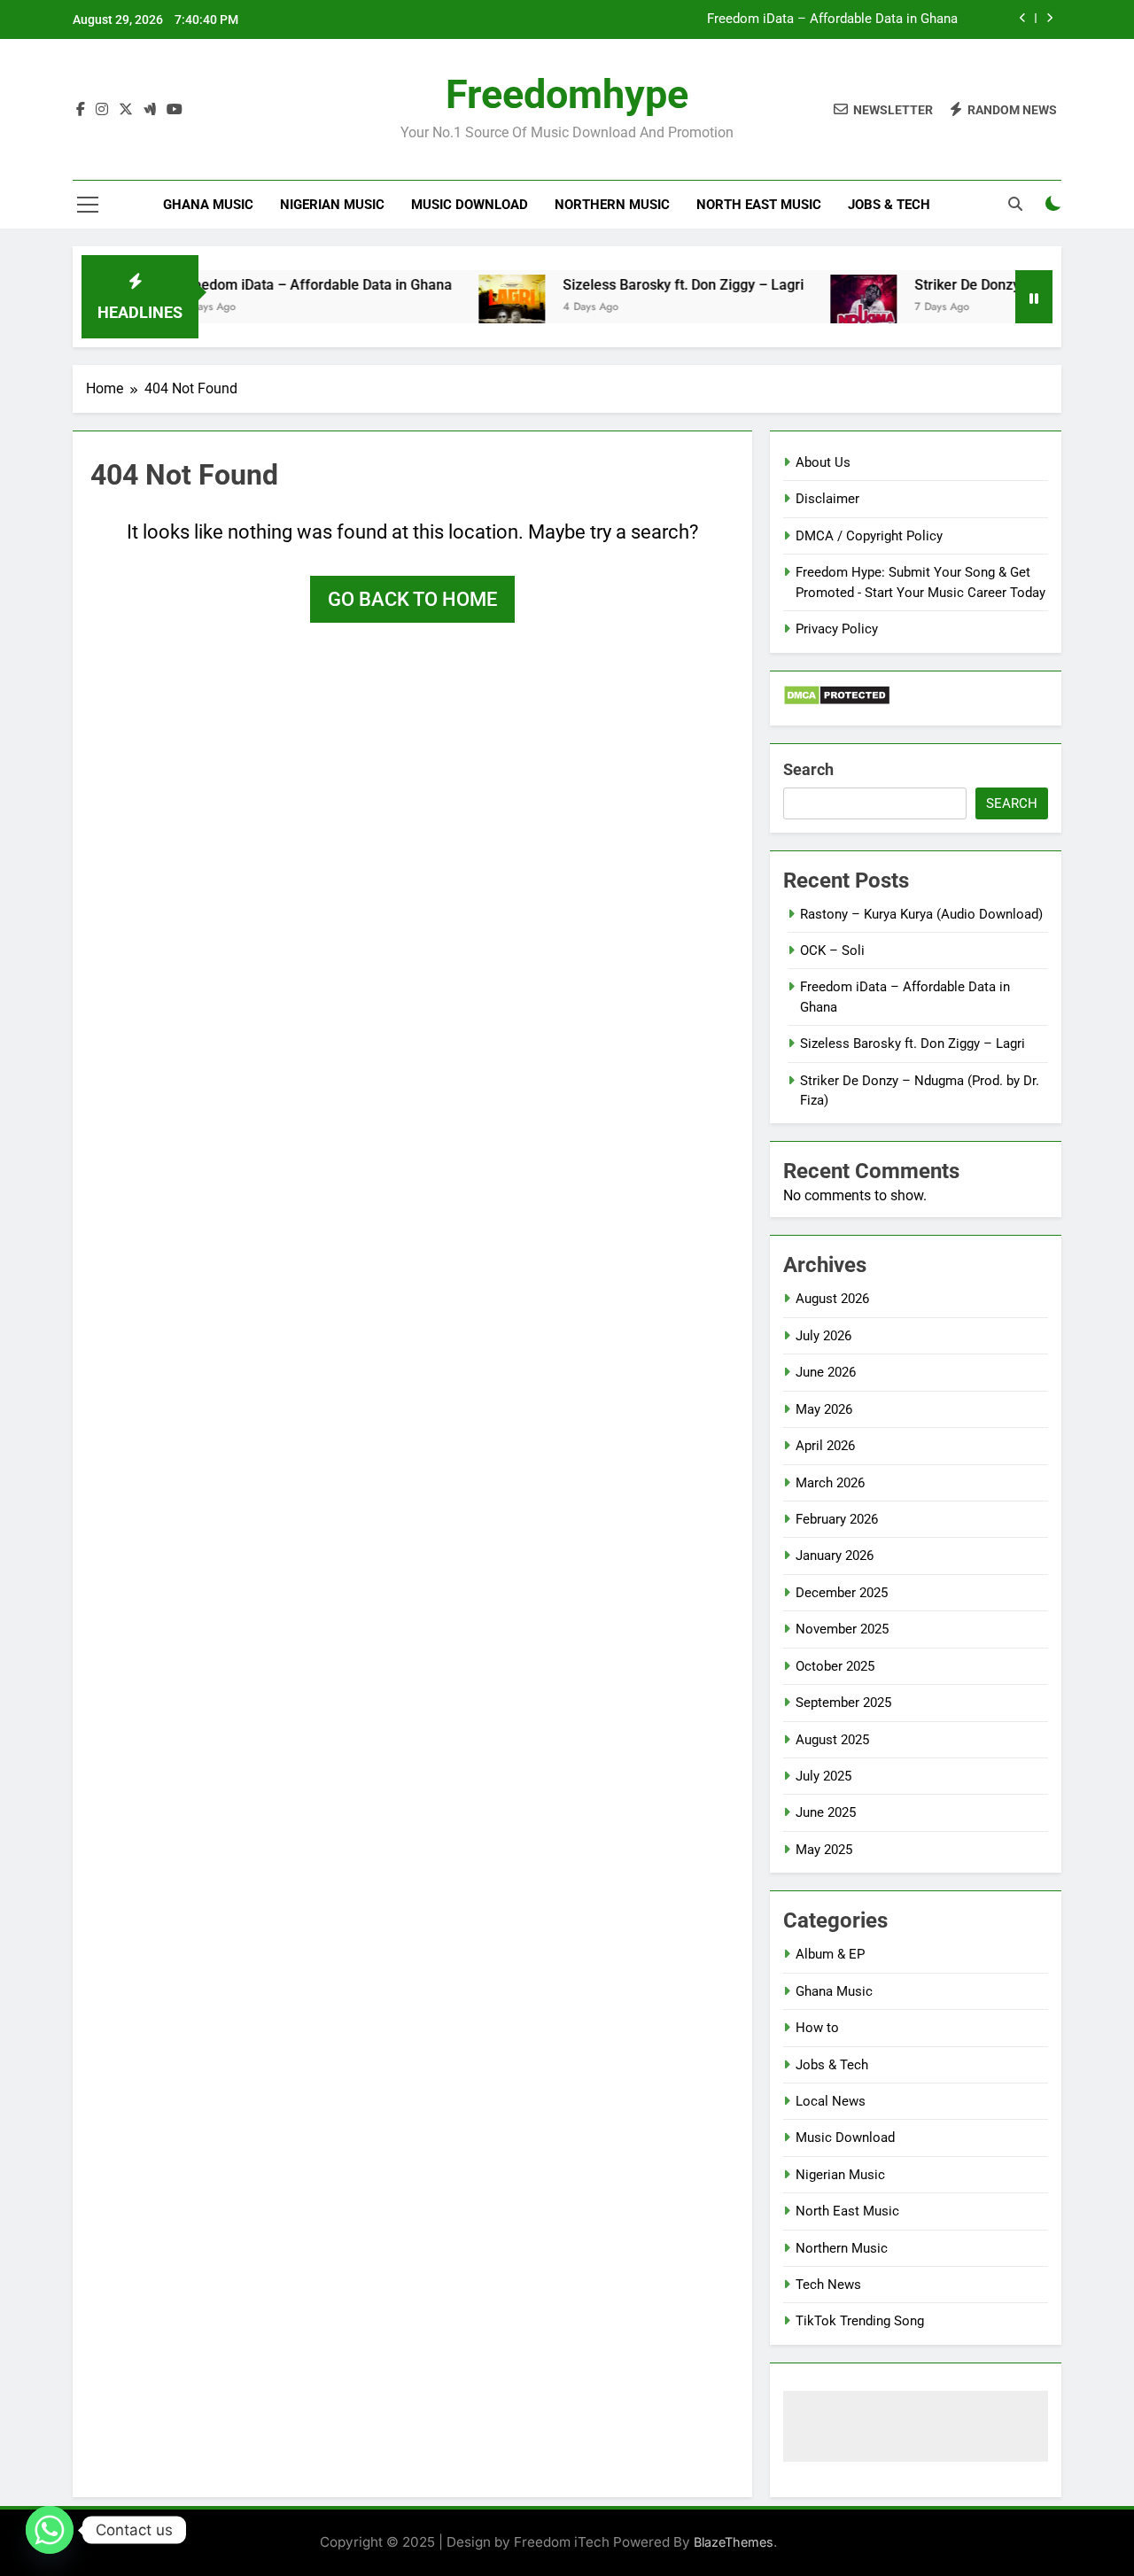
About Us (823, 462)
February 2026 (837, 1519)
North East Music (759, 205)
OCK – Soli (832, 950)
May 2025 (824, 1850)
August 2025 (832, 1740)
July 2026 (823, 1336)
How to (817, 2028)
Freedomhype (567, 94)
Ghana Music (208, 205)
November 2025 (842, 1629)
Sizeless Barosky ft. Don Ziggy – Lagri (647, 285)
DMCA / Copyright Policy (869, 536)
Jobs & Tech (889, 205)
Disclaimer (827, 499)
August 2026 (832, 1299)
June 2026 (826, 1372)
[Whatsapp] (50, 2530)
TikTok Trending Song (860, 2321)
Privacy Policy (837, 629)
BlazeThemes (734, 2542)
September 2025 (843, 1703)
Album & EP (830, 1954)
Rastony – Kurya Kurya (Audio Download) (921, 914)
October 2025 (835, 1666)
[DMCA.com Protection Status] (837, 701)
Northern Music (612, 205)
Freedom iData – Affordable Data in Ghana (832, 19)
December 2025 (842, 1593)
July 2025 (823, 1776)
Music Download (470, 205)
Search (808, 769)
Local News (831, 2101)
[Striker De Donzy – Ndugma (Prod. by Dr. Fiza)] (827, 308)
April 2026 (825, 1446)
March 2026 (830, 1483)
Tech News (828, 2285)
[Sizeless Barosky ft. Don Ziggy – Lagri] (475, 308)
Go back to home (412, 599)
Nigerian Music (332, 205)
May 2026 (824, 1409)
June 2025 (826, 1812)
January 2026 (835, 1556)
